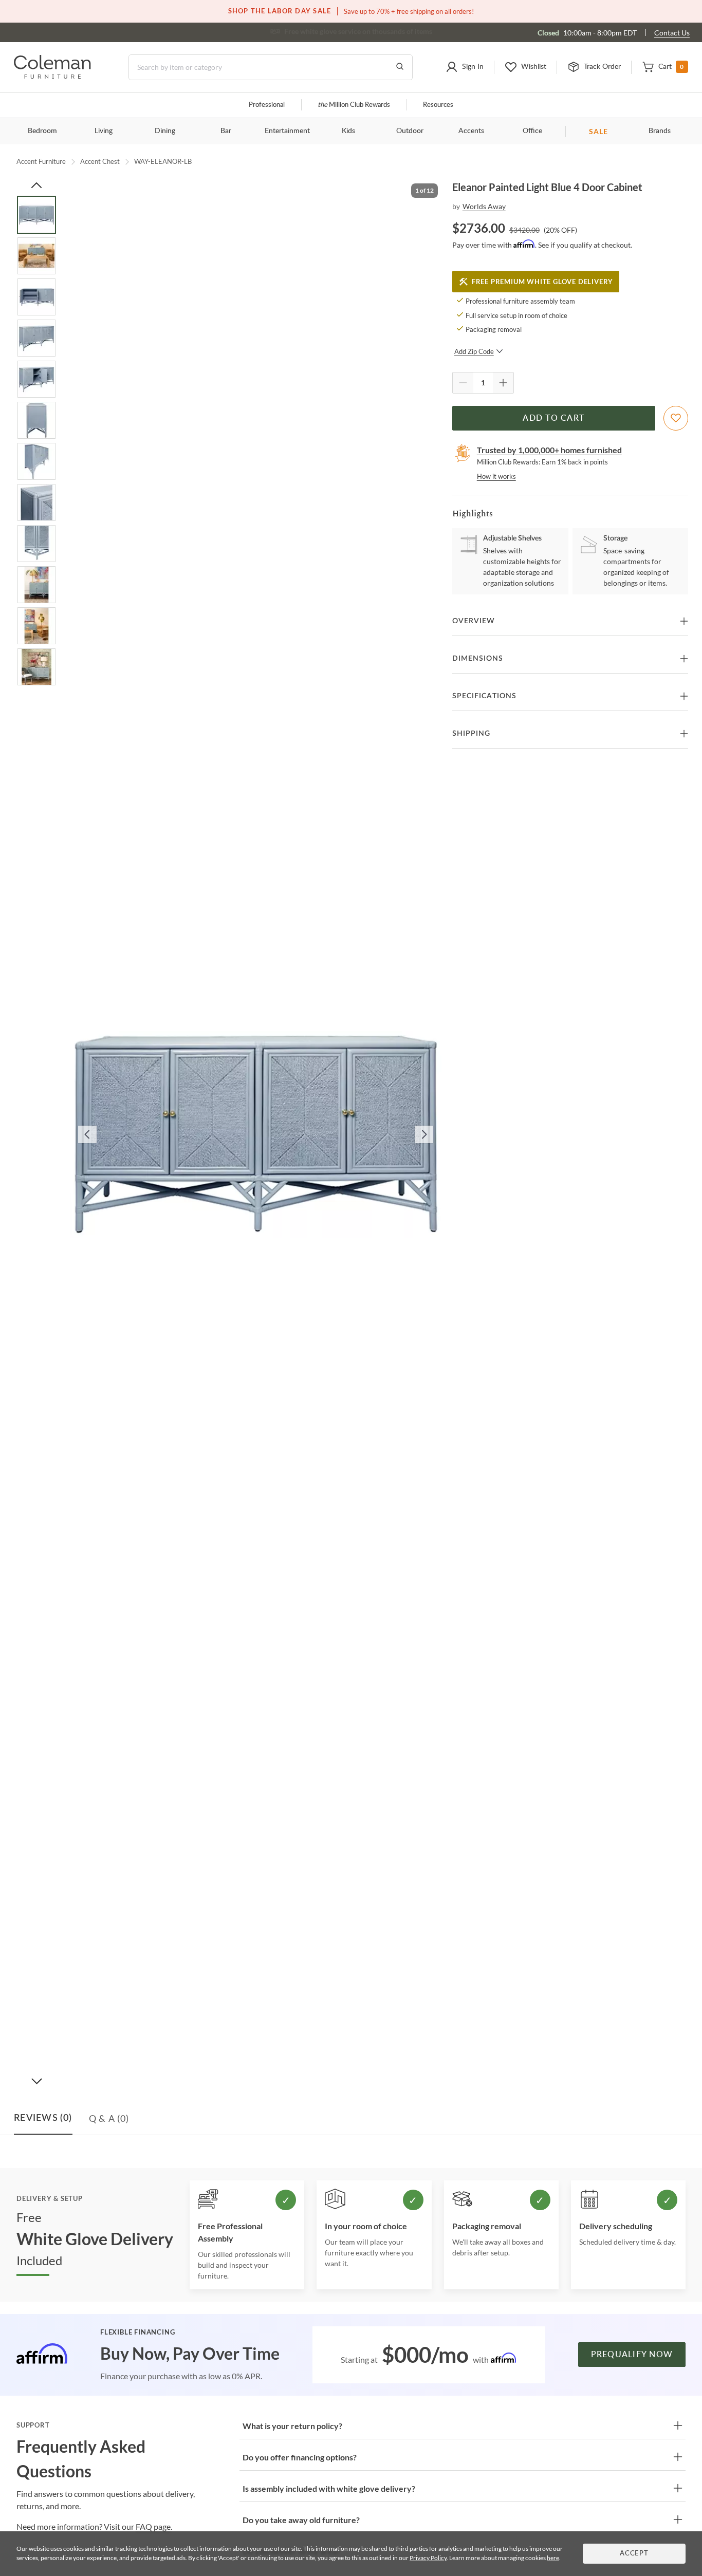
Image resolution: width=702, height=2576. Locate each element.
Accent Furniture (41, 161)
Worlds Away (484, 206)
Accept (634, 2554)
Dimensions (478, 659)
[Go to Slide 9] (36, 544)
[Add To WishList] (676, 418)
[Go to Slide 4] (36, 338)
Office (532, 131)
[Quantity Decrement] (463, 383)
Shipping (471, 734)
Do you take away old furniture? (301, 2520)
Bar (226, 131)
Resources (438, 105)
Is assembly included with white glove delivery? (329, 2488)
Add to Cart (553, 418)
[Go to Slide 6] (36, 420)
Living (104, 131)
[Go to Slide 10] (36, 585)
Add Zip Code (474, 351)
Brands (660, 131)
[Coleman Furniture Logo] (52, 76)
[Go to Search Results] (400, 67)
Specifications (484, 696)
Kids (348, 131)
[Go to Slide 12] (36, 667)
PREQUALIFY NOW (632, 2355)
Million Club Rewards (354, 105)
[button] (465, 67)
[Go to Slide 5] (36, 379)
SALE (598, 131)
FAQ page (153, 2526)
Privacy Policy (428, 2558)
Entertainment (287, 131)
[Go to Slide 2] (36, 256)
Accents (471, 131)
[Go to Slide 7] (36, 461)
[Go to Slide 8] (36, 502)
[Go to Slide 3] (36, 297)
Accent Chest (100, 161)
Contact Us (672, 33)
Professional (267, 105)
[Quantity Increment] (503, 383)
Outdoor (410, 131)
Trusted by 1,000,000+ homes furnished (549, 450)
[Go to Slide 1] (36, 215)
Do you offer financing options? (300, 2457)
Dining (165, 131)
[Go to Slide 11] (36, 626)
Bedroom (42, 131)
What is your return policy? (292, 2426)
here (553, 2558)
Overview (474, 621)
